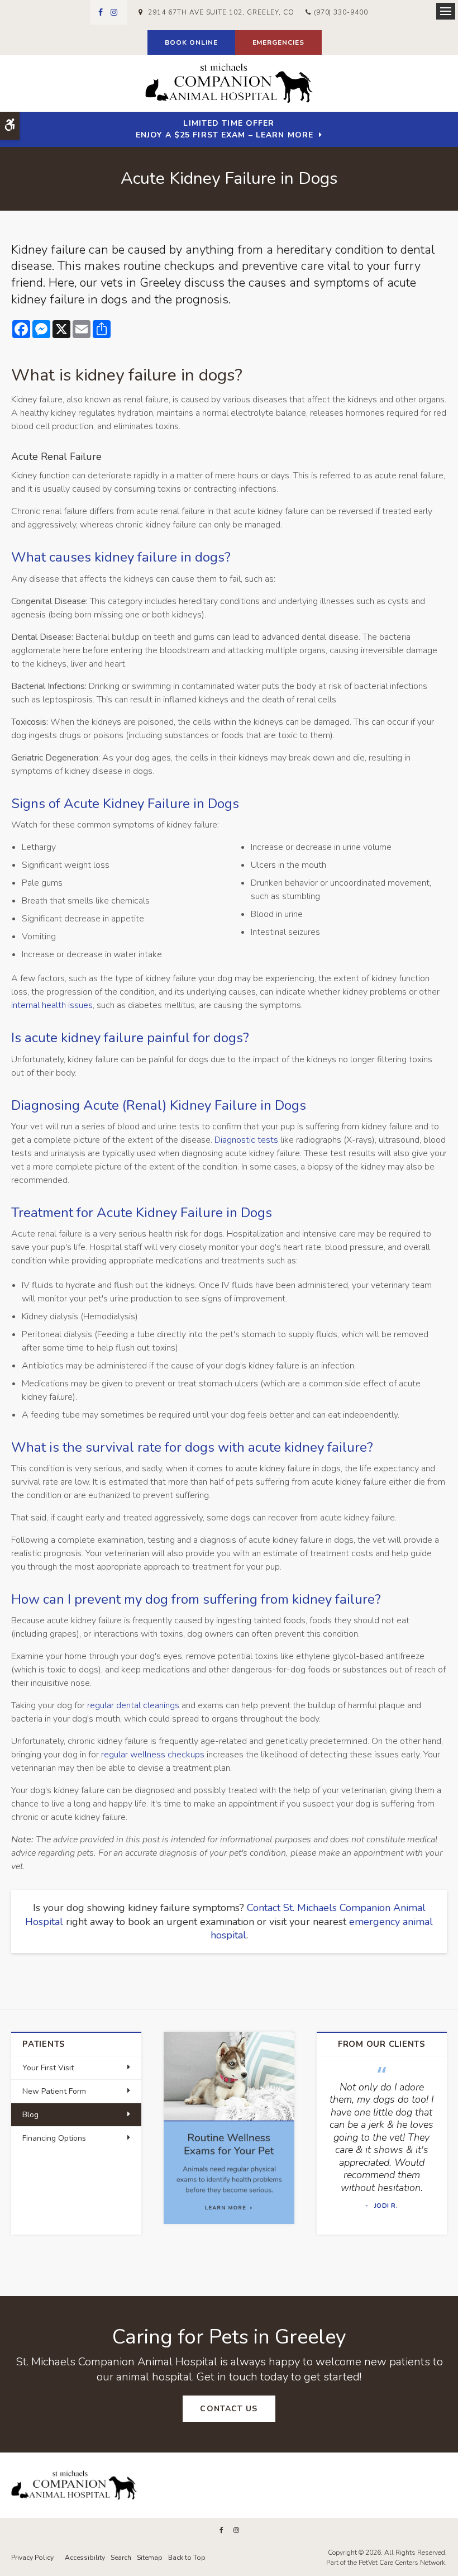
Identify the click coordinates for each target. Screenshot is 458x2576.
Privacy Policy (32, 2558)
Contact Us (229, 2409)
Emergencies (279, 42)
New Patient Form (54, 2091)
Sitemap (150, 2558)
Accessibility (85, 2558)
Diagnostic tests (246, 1140)
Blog (30, 2115)
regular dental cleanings (133, 1705)
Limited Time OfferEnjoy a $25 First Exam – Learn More (225, 129)
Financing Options (54, 2138)
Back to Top (187, 2558)
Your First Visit (48, 2068)
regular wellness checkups (153, 1755)
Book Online (191, 42)
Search (121, 2558)
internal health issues (52, 1005)
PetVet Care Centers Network (402, 2563)
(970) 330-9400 (341, 12)
